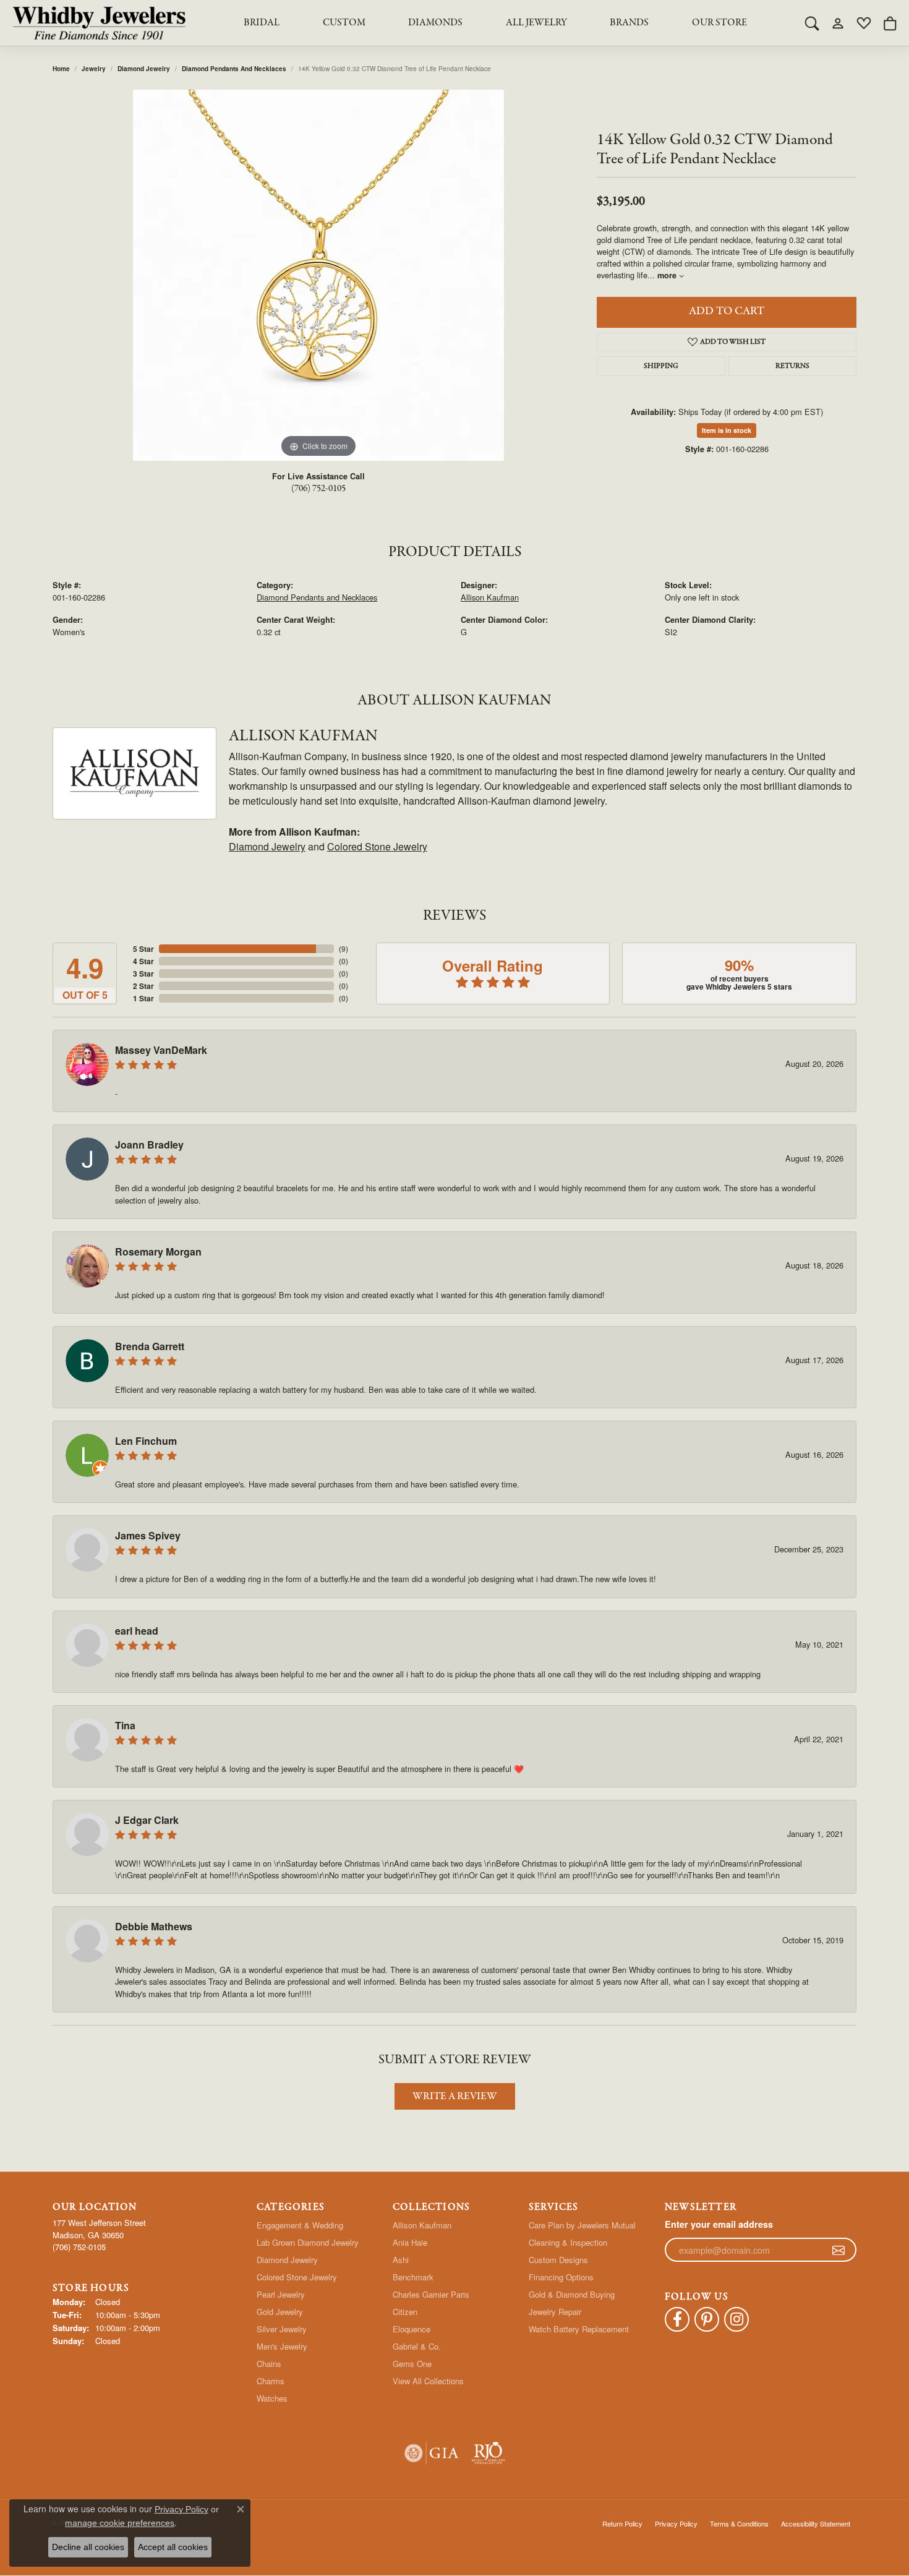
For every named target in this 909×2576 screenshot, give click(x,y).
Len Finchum (146, 1441)
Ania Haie (410, 2242)
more (668, 275)
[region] (318, 275)
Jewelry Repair (555, 2312)
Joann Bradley (149, 1145)
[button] (812, 23)
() (344, 949)
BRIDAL (262, 23)
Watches (272, 2398)
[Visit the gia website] (432, 2453)
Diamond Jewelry (144, 69)
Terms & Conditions (739, 2523)
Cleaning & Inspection (568, 2242)
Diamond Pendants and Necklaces (234, 69)
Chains (269, 2364)
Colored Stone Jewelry (377, 846)
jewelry (94, 69)
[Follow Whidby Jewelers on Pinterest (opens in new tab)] (707, 2319)
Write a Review (455, 2096)
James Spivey (148, 1535)
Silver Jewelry (282, 2329)
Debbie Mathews (154, 1926)
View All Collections (428, 2381)
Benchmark (413, 2277)
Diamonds (435, 23)
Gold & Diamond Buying (572, 2294)
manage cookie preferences (120, 2523)
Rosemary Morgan (158, 1252)
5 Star (143, 949)
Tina (125, 1725)
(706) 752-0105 (318, 489)
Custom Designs (558, 2260)
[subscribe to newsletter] (839, 2250)
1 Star (143, 998)
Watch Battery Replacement (579, 2329)
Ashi (401, 2260)
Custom (344, 23)
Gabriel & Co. (417, 2346)
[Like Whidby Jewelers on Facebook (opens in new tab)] (677, 2319)
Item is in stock (727, 430)
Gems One (412, 2364)
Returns (792, 366)
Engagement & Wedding (300, 2225)
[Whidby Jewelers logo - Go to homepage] (99, 23)
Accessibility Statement (816, 2523)
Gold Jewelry (280, 2312)
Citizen (405, 2312)
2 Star (143, 986)
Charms (271, 2381)
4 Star (143, 961)
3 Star (143, 973)
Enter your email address (719, 2224)
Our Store (719, 23)
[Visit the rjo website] (488, 2453)
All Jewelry (536, 23)
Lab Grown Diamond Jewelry (308, 2242)
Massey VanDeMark (161, 1050)
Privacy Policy (676, 2523)
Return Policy (622, 2523)
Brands (629, 23)
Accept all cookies (173, 2547)
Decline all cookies (88, 2547)
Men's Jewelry (282, 2346)
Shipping (661, 366)
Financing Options (561, 2277)
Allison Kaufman (490, 597)
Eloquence (412, 2329)
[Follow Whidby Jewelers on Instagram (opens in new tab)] (736, 2319)
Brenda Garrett (150, 1346)
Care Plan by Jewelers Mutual (582, 2225)
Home (61, 69)
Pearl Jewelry (281, 2294)
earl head (137, 1631)
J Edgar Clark (147, 1820)
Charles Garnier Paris (431, 2294)
